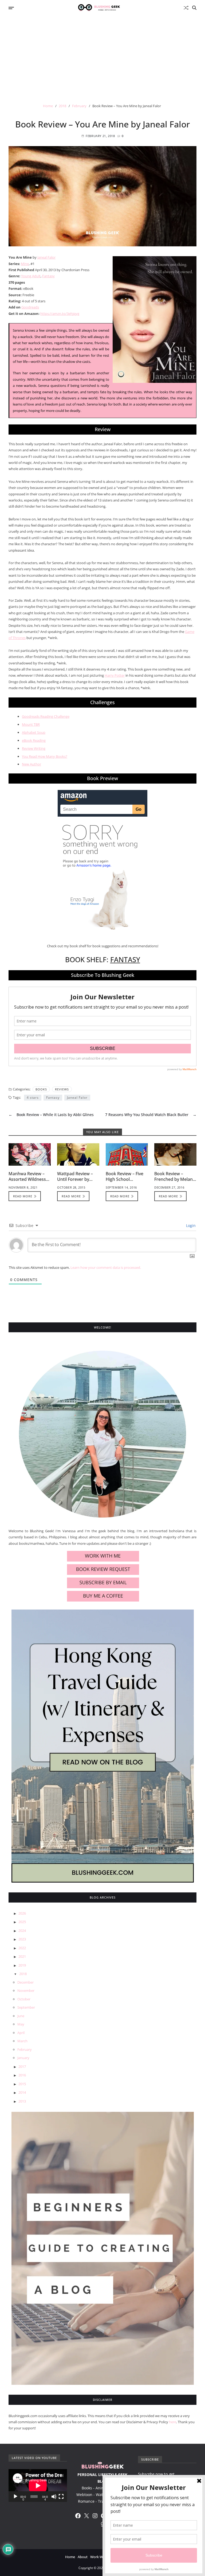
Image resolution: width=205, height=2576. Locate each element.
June (21, 2016)
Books (41, 1089)
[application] (38, 2485)
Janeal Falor (46, 257)
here (173, 2422)
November (26, 1991)
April (21, 2033)
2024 (22, 1931)
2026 (22, 1913)
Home (70, 2557)
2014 (22, 2092)
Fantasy (48, 276)
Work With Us (101, 2557)
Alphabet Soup (34, 732)
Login (190, 1225)
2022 (22, 1948)
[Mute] (54, 2497)
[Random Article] (186, 8)
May (21, 2024)
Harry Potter (115, 675)
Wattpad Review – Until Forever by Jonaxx (75, 1179)
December (25, 1982)
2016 (22, 2075)
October (24, 1999)
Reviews (62, 1089)
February (25, 2049)
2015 (22, 2084)
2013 (22, 2101)
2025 (22, 1922)
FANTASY (125, 960)
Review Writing (34, 748)
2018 (23, 1974)
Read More (23, 1196)
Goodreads (30, 307)
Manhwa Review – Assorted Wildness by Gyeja (27, 1179)
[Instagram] (95, 2516)
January (23, 2058)
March (22, 2041)
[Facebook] (78, 2516)
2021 (22, 1956)
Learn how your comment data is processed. (106, 1267)
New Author (31, 764)
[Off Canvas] (11, 8)
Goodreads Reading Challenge (46, 716)
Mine (25, 264)
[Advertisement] (102, 55)
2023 (22, 1939)
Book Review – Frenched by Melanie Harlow (175, 1179)
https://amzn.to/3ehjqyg (60, 314)
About (83, 2557)
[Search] (194, 8)
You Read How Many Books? (45, 756)
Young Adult (31, 276)
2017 (22, 2067)
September (26, 2007)
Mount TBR (31, 724)
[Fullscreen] (61, 2497)
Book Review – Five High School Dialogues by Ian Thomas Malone (125, 1182)
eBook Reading (34, 740)
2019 (22, 1965)
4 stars (33, 1098)
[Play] (15, 2497)
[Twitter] (86, 2516)
